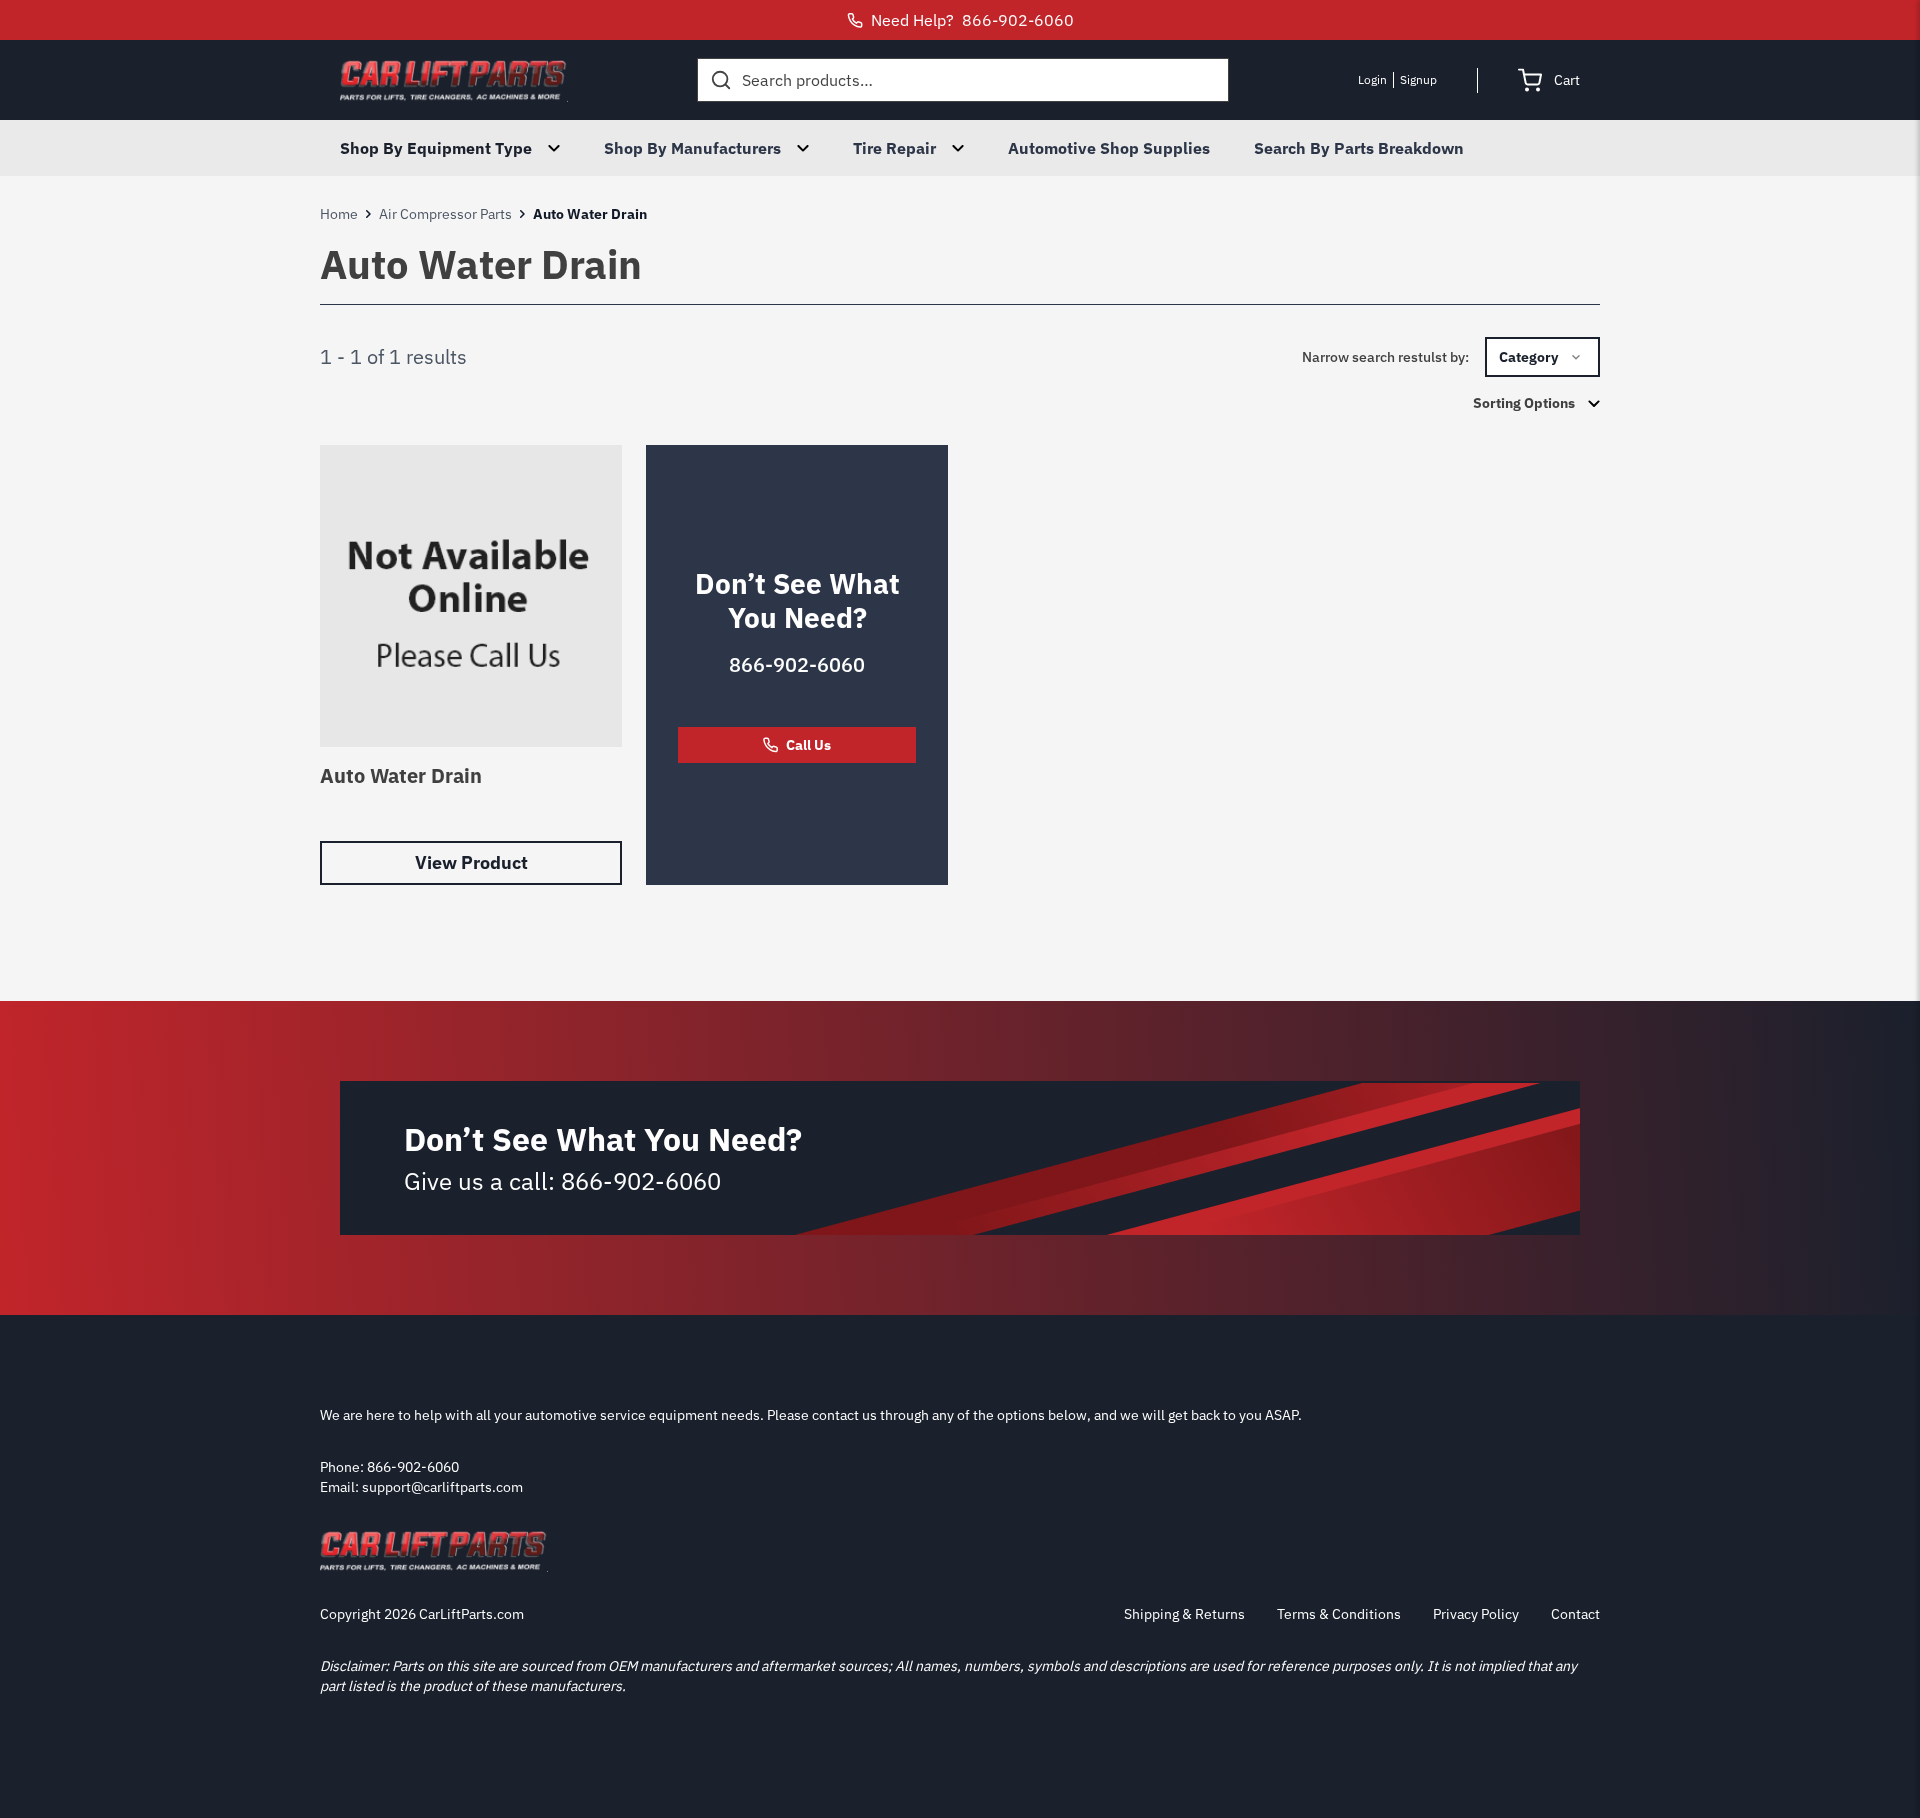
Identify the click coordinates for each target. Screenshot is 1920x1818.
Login (1372, 79)
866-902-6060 (797, 664)
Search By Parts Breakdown (1359, 148)
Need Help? (972, 20)
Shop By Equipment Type (436, 148)
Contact (1575, 1614)
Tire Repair (894, 148)
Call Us (808, 745)
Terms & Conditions (1339, 1614)
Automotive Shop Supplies (1109, 148)
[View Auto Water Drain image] (471, 596)
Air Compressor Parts (445, 214)
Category (1528, 357)
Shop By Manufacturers (692, 148)
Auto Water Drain (401, 775)
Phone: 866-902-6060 (389, 1467)
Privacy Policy (1476, 1614)
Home (339, 214)
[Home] (454, 80)
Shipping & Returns (1184, 1614)
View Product (471, 862)
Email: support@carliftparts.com (421, 1487)
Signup (1418, 79)
